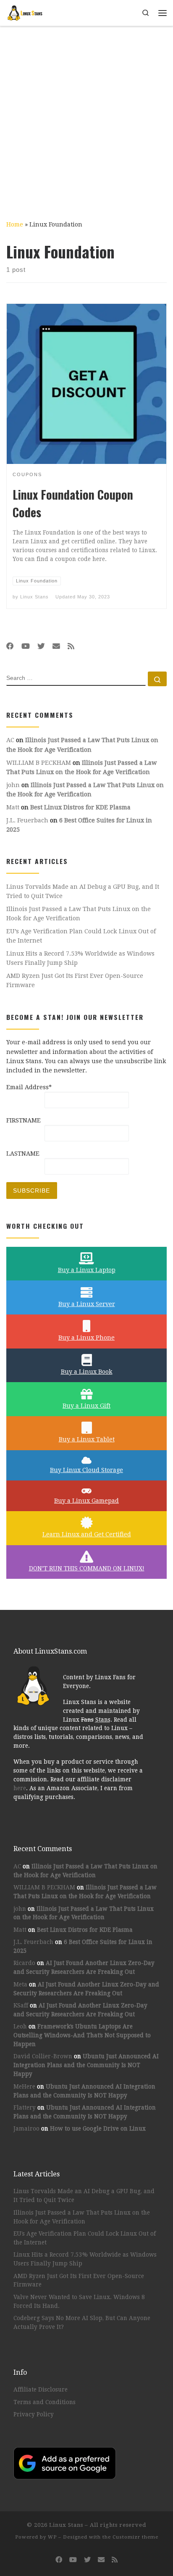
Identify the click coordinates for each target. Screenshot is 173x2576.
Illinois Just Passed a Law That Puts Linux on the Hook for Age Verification (79, 914)
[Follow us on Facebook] (10, 646)
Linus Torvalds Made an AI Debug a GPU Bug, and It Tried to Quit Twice (83, 891)
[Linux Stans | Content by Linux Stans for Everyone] (25, 12)
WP (52, 2537)
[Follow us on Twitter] (41, 646)
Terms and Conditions (45, 2402)
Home (15, 224)
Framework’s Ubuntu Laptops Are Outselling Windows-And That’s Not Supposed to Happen (82, 2035)
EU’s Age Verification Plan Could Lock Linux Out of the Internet (81, 936)
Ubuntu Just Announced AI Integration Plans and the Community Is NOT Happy (86, 2065)
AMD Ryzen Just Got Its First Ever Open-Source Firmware (75, 980)
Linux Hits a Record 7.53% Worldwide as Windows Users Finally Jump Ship (80, 958)
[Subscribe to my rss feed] (71, 646)
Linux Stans (34, 597)
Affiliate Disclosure (41, 2389)
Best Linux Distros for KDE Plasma (80, 807)
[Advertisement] (86, 117)
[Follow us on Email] (56, 646)
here (20, 1788)
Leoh (20, 2026)
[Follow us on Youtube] (26, 646)
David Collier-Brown (43, 2056)
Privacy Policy (34, 2414)
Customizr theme (135, 2537)
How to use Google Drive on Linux (98, 2128)
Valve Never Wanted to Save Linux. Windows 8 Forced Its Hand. (79, 2301)
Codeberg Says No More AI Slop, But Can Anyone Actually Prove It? (82, 2322)
